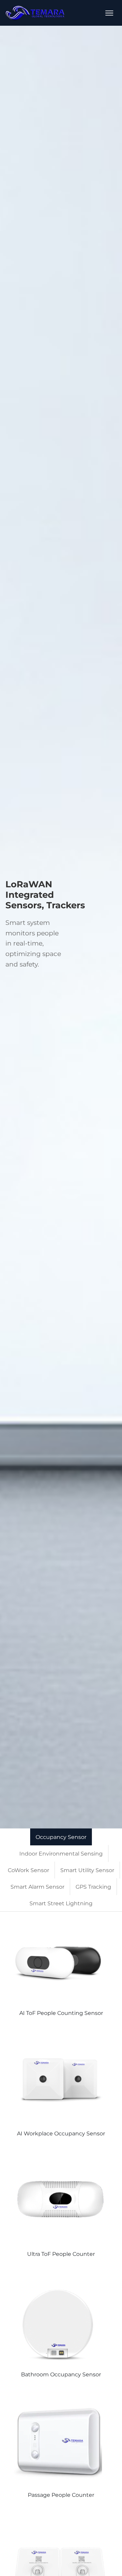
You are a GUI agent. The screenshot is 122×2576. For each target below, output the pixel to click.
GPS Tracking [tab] (93, 1887)
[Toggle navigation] (109, 13)
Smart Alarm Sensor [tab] (37, 1887)
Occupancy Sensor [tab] (61, 1837)
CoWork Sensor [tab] (28, 1870)
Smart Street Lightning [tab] (61, 1903)
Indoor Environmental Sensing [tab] (61, 1854)
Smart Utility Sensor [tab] (87, 1870)
